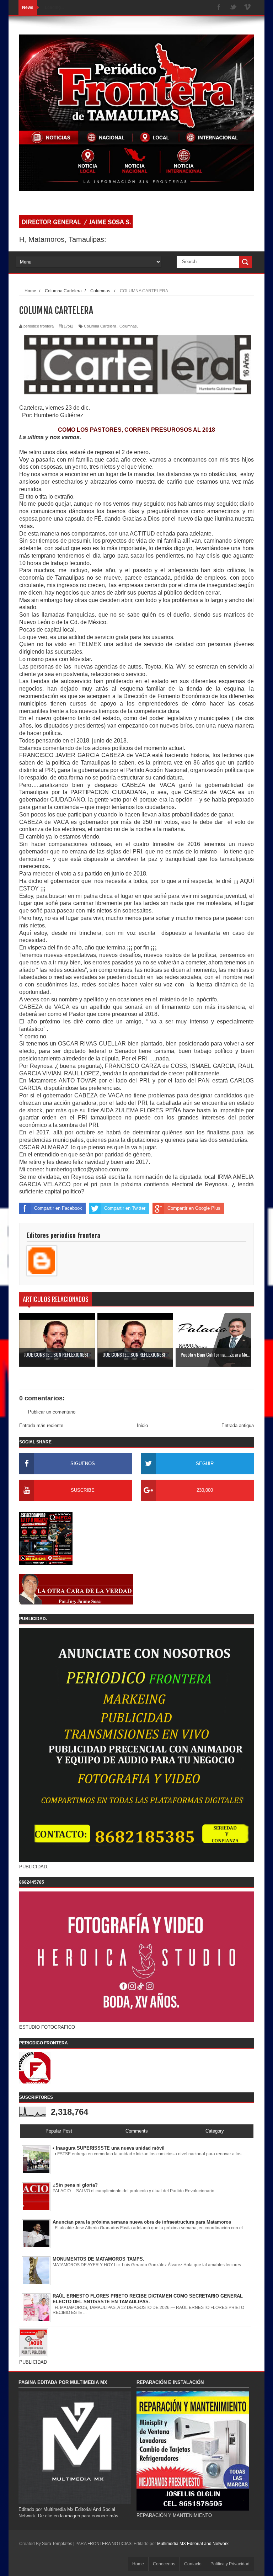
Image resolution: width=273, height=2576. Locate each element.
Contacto (193, 2564)
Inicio (142, 1425)
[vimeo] (247, 8)
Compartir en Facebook (58, 1208)
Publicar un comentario (52, 1412)
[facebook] (219, 8)
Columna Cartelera (100, 326)
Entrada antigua (238, 1425)
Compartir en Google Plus (194, 1208)
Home (138, 2564)
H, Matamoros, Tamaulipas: (63, 239)
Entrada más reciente (41, 1425)
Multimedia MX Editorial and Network (193, 2544)
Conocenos (164, 2564)
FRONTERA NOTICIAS (109, 2544)
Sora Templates (57, 2544)
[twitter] (233, 8)
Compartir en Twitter (125, 1208)
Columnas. (129, 326)
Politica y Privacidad (230, 2564)
